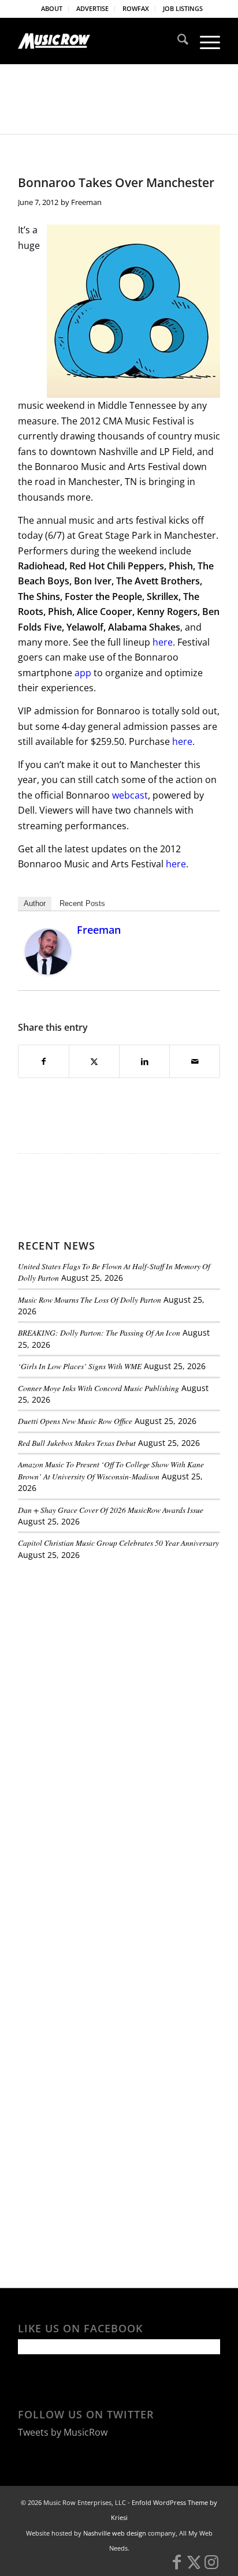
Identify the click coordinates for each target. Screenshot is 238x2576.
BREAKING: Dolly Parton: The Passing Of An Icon (99, 1332)
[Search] (177, 41)
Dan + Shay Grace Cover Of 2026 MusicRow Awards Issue (111, 1510)
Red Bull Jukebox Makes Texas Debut (77, 1443)
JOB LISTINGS (183, 8)
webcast (130, 795)
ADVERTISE (92, 8)
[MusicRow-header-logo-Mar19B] (99, 41)
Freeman (86, 202)
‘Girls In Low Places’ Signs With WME (80, 1366)
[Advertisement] (105, 1649)
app (83, 673)
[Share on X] (94, 1061)
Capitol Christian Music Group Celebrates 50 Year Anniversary (118, 1543)
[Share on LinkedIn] (144, 1061)
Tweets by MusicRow (63, 2432)
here (163, 642)
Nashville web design (115, 2533)
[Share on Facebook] (44, 1061)
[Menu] (204, 41)
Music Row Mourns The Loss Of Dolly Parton (90, 1300)
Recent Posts (82, 903)
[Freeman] (48, 971)
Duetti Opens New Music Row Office (75, 1421)
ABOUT (52, 8)
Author (35, 903)
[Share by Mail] (195, 1061)
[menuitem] (52, 9)
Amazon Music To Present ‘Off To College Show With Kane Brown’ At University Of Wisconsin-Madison (111, 1470)
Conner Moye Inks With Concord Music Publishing (98, 1388)
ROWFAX (136, 8)
